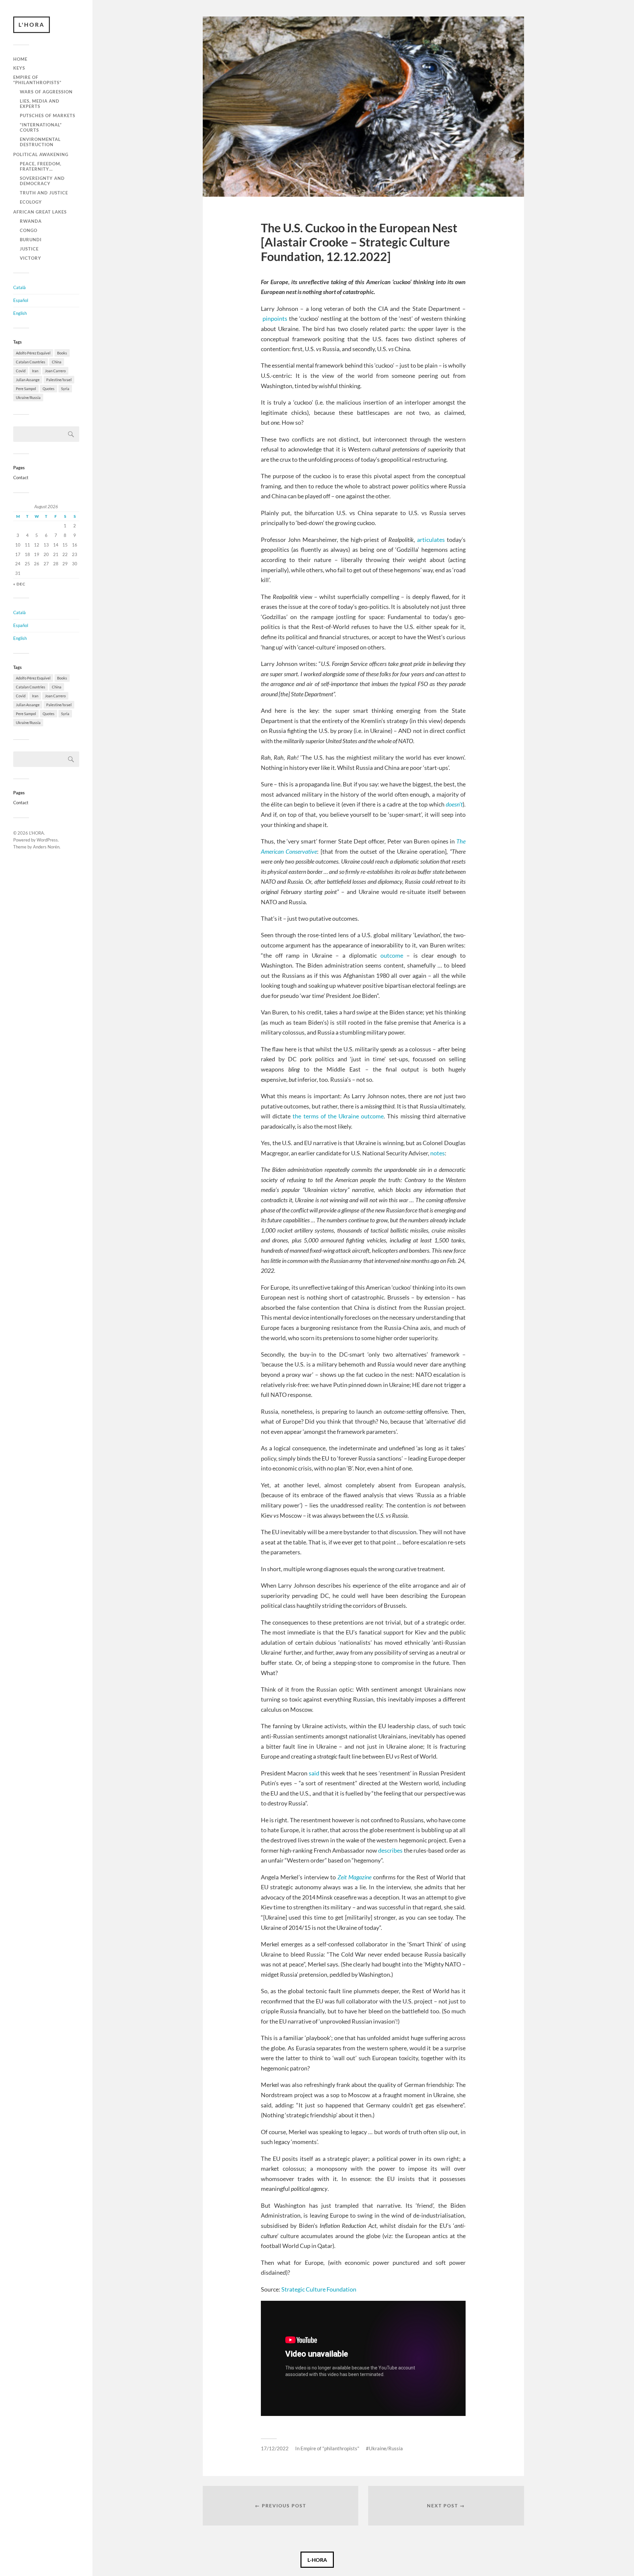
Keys (19, 68)
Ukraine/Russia (28, 397)
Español (21, 300)
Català (19, 287)
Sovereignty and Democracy (42, 181)
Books (62, 353)
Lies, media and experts (40, 104)
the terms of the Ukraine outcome (338, 1116)
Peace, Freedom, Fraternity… (41, 166)
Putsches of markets (48, 116)
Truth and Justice (44, 193)
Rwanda (31, 221)
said (314, 1773)
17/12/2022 (275, 2448)
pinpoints (275, 318)
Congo (29, 230)
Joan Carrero (55, 371)
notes (438, 1153)
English (20, 313)
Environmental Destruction (40, 142)
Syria (65, 389)
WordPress (47, 840)
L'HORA (32, 25)
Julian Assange (28, 380)
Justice (29, 249)
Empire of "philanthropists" (330, 2448)
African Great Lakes (40, 212)
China (57, 362)
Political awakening (41, 154)
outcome (392, 955)
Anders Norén (46, 847)
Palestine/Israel (59, 380)
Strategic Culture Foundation (319, 2289)
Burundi (31, 240)
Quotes (49, 389)
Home (20, 59)
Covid (21, 371)
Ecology (31, 202)
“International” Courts (41, 127)
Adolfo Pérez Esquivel (33, 353)
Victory (31, 258)
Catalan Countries (31, 362)
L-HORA (317, 2560)
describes (390, 1850)
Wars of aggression (46, 92)
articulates (431, 540)
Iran (35, 371)
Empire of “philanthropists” (37, 80)
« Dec (19, 584)
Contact (21, 478)
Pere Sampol (26, 389)
